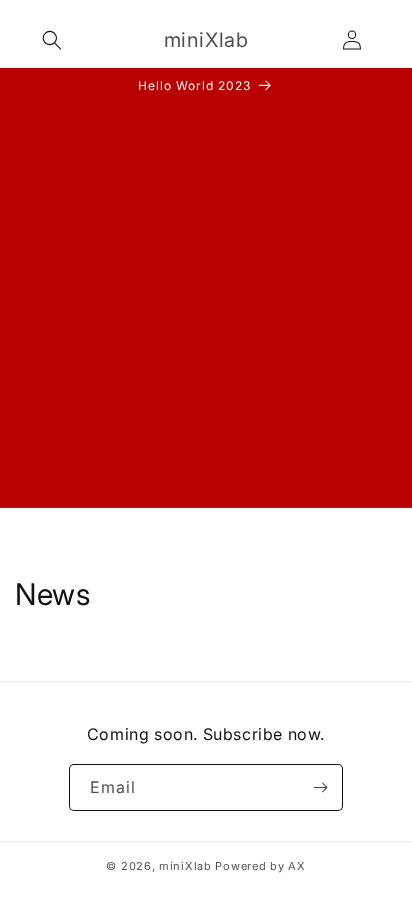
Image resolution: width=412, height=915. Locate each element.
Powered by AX (260, 866)
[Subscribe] (320, 787)
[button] (52, 40)
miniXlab (185, 866)
